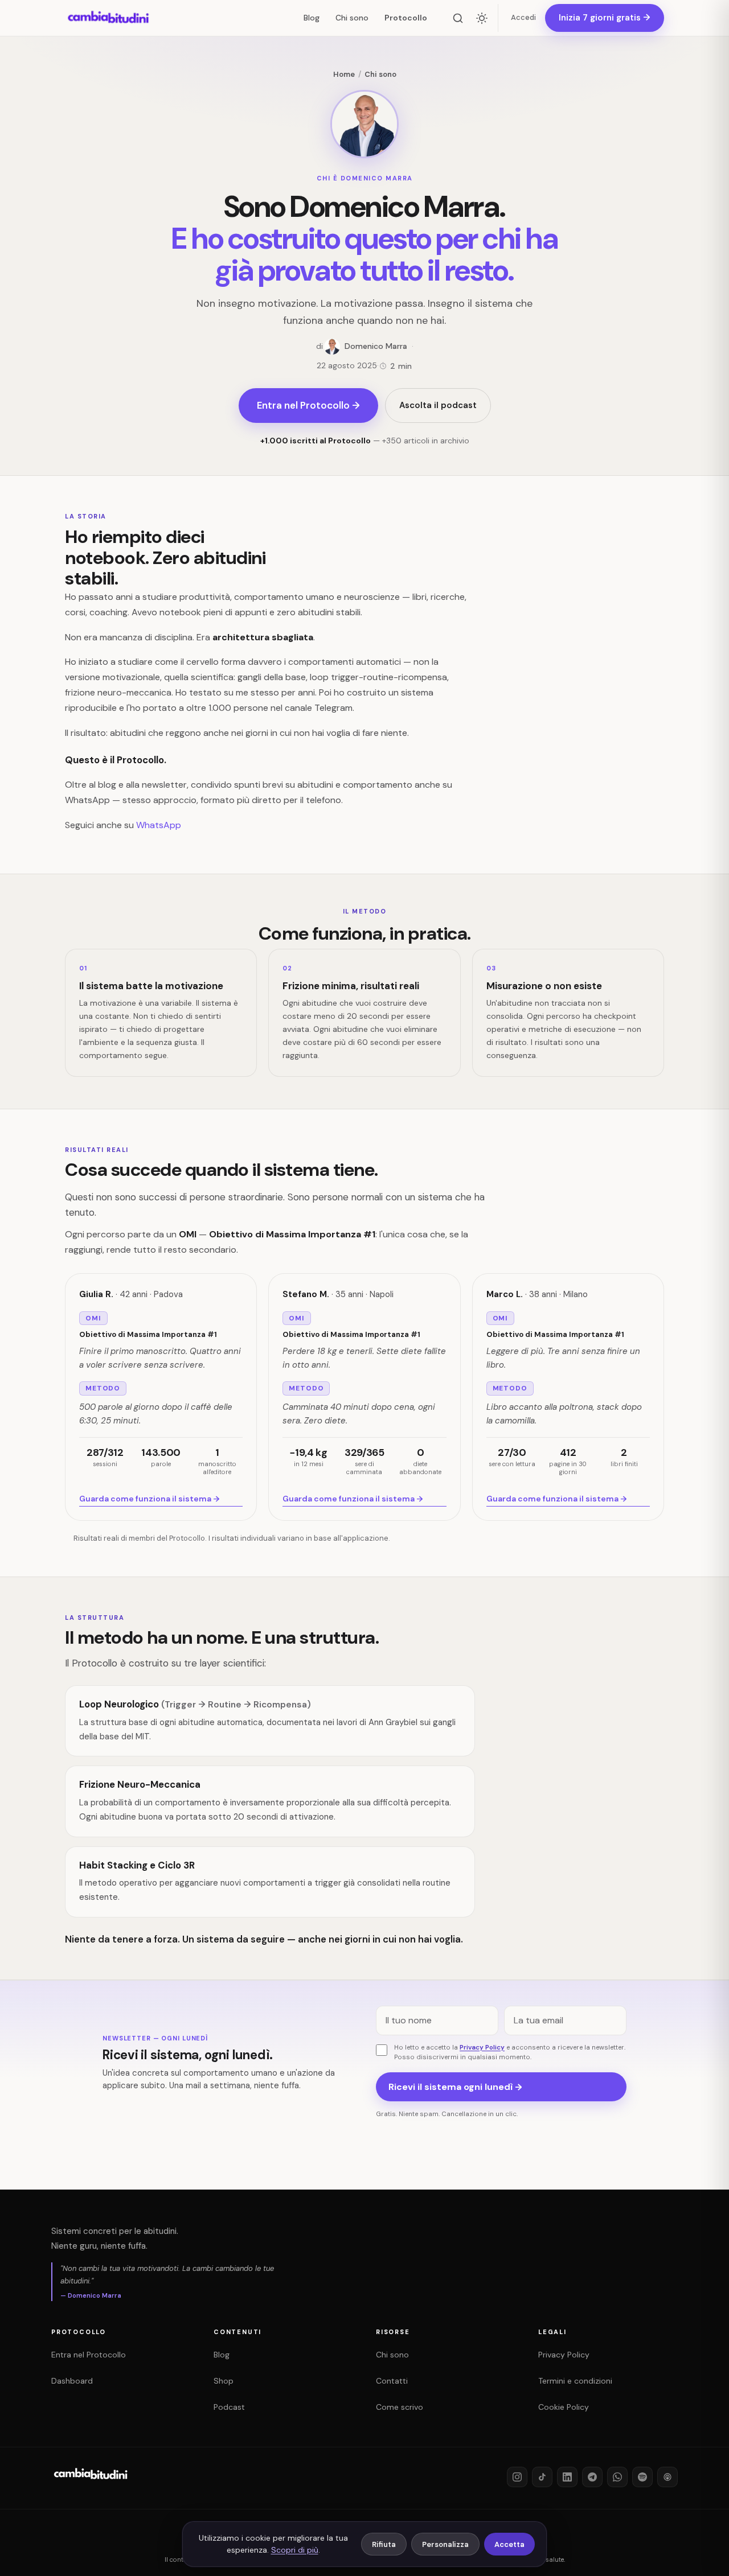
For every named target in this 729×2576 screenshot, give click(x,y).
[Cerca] (458, 18)
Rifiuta (384, 2544)
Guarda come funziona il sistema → (150, 1499)
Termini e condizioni (575, 2381)
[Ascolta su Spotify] (642, 2477)
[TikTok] (542, 2477)
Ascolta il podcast (438, 405)
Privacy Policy (482, 2048)
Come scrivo (400, 2407)
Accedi (523, 17)
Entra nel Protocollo (89, 2355)
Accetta (509, 2544)
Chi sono (352, 18)
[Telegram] (592, 2477)
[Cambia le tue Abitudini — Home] (109, 18)
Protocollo (406, 18)
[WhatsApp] (617, 2477)
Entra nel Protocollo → (308, 405)
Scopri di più (295, 2550)
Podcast (229, 2407)
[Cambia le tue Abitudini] (91, 2483)
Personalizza (445, 2544)
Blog (312, 18)
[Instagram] (517, 2477)
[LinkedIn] (567, 2477)
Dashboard (72, 2381)
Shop (224, 2381)
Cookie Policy (564, 2407)
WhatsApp (159, 825)
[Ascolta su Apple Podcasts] (667, 2477)
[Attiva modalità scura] (482, 18)
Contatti (392, 2381)
